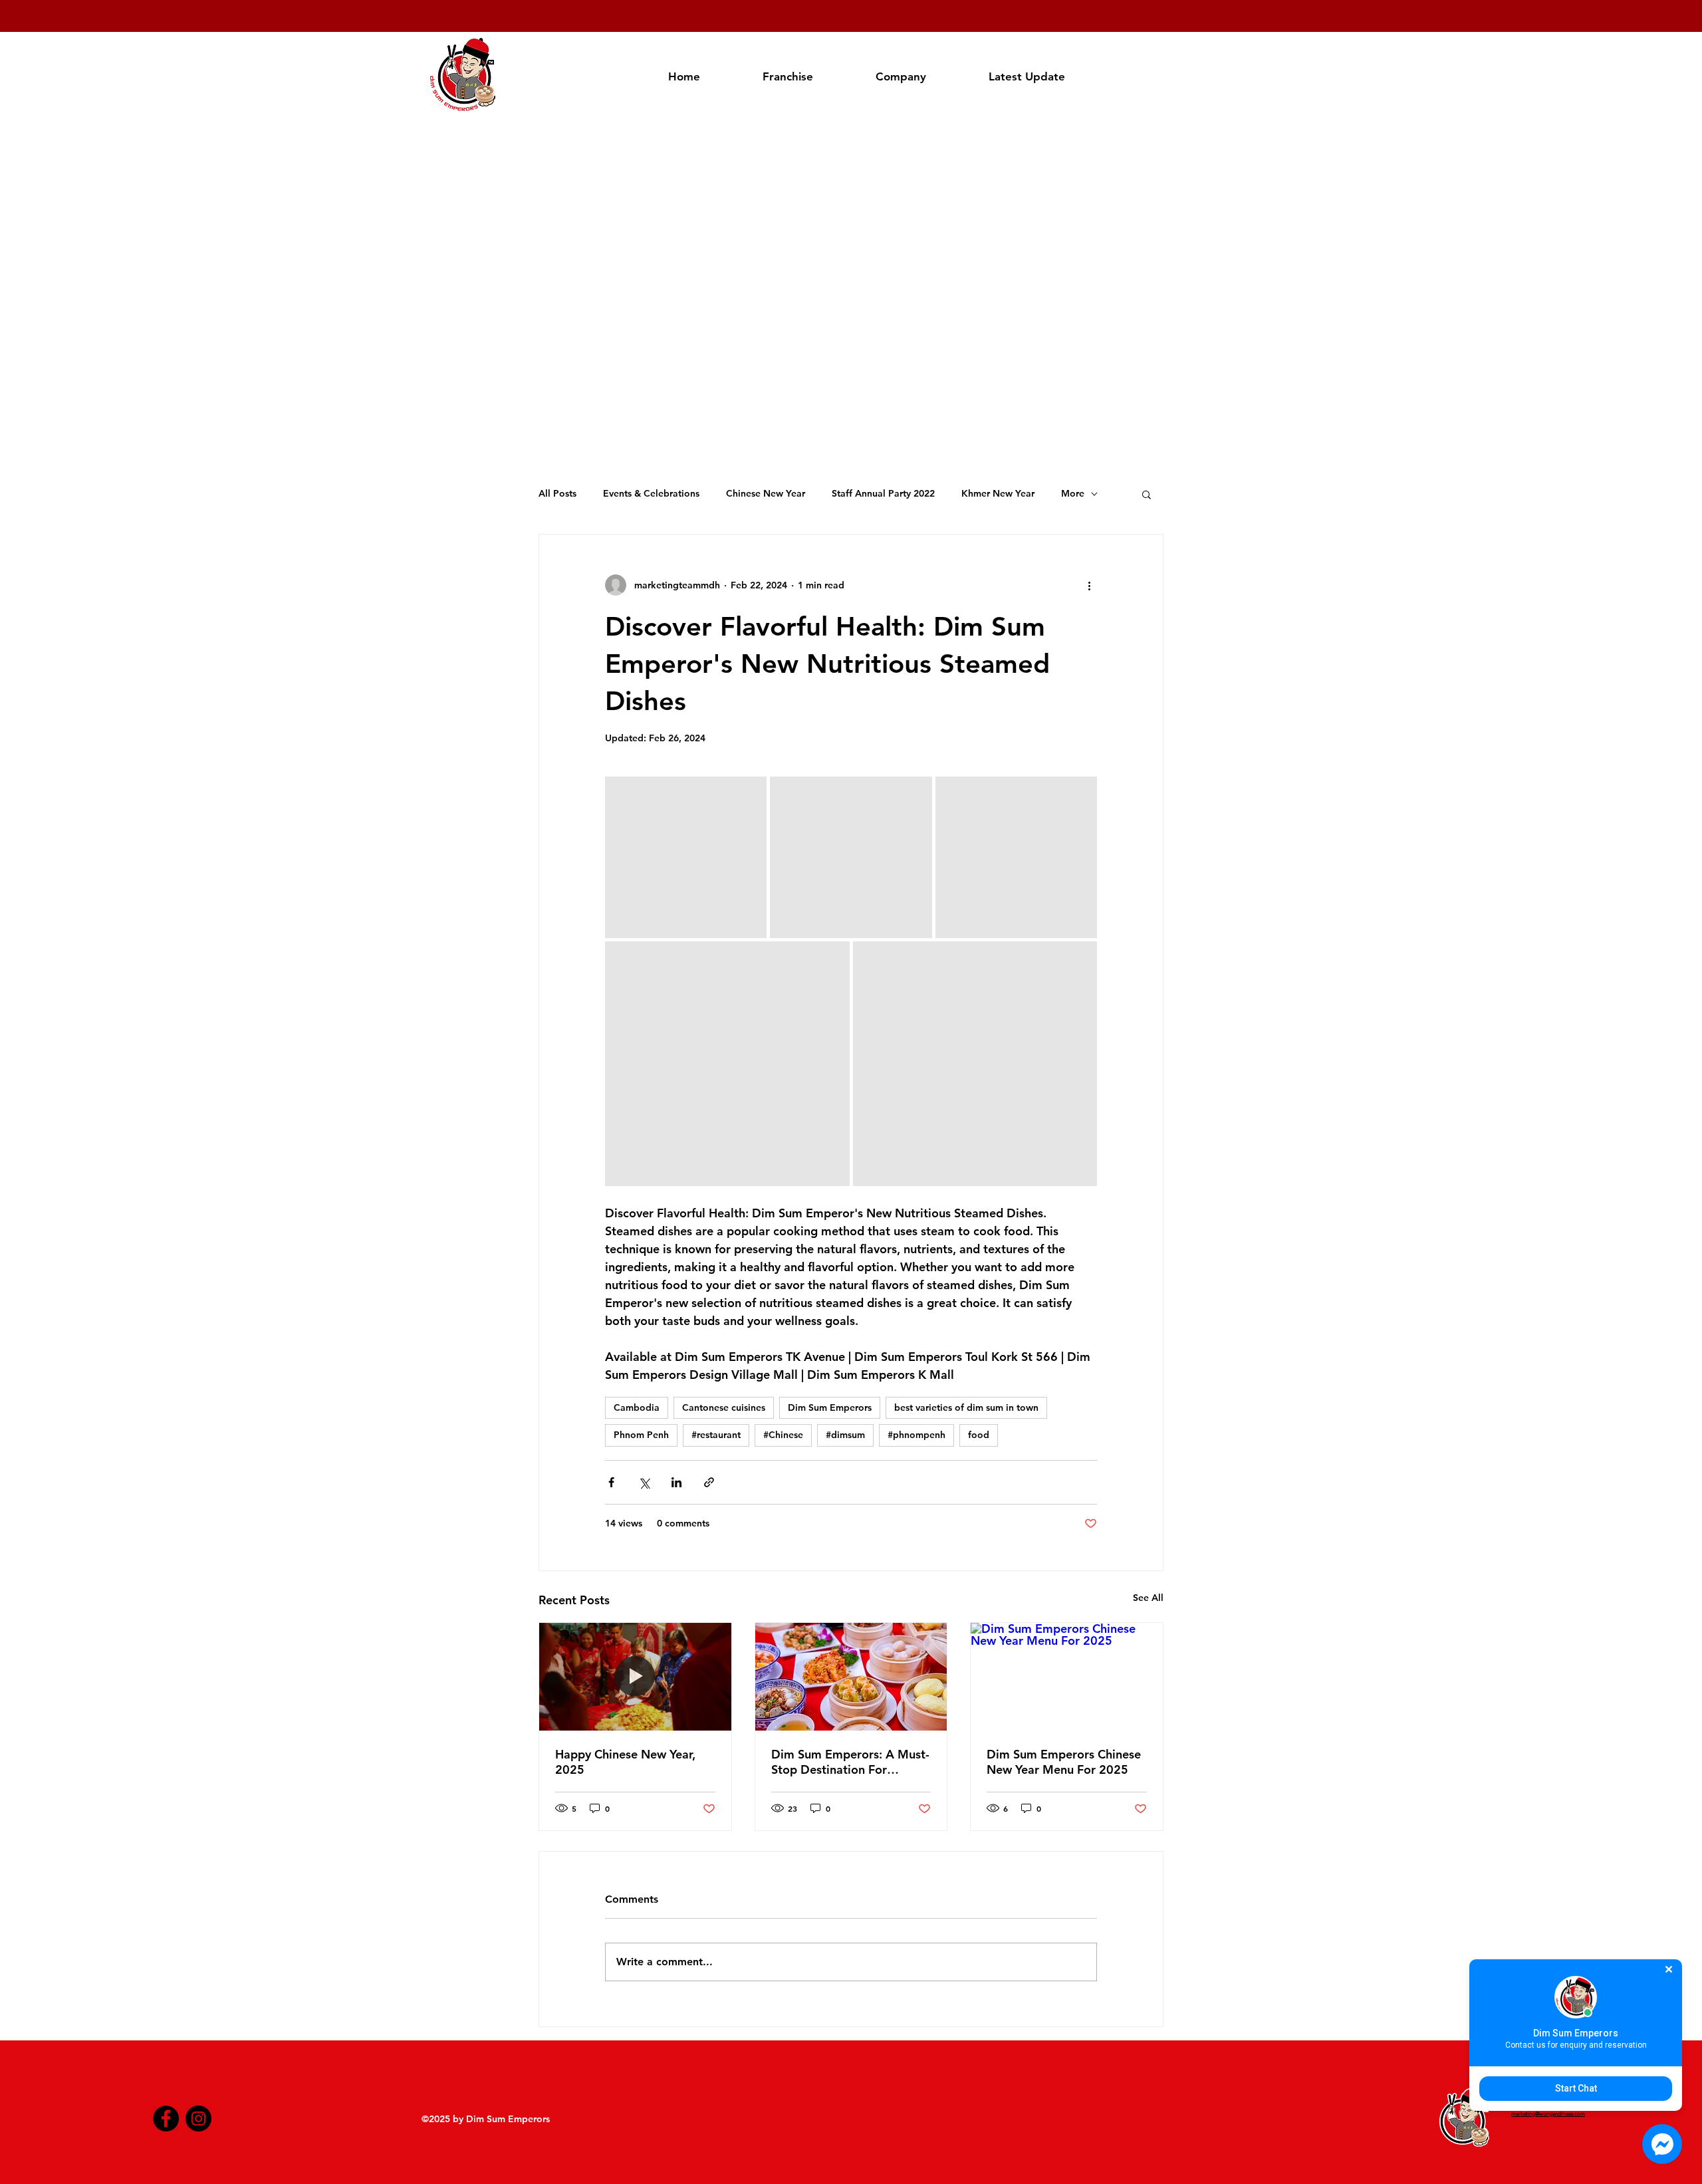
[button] (1147, 494)
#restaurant (716, 1435)
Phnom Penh (641, 1435)
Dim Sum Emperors (830, 1407)
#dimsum (845, 1435)
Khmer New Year (998, 493)
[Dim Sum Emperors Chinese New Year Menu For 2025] (1067, 1677)
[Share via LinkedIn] (676, 1482)
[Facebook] (166, 2119)
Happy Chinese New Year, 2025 (625, 1762)
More (1073, 493)
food (979, 1435)
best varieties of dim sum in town (966, 1407)
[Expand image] (686, 857)
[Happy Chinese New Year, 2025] (635, 1677)
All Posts (557, 493)
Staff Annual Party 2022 (883, 493)
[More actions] (1089, 585)
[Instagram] (198, 2119)
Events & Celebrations (651, 493)
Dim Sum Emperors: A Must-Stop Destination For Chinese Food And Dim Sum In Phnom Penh (850, 1762)
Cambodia (637, 1407)
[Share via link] (709, 1482)
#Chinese (783, 1435)
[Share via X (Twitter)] (644, 1482)
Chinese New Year (766, 493)
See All (1148, 1598)
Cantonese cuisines (724, 1407)
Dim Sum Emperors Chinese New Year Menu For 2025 (1064, 1762)
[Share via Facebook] (611, 1482)
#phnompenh (916, 1435)
